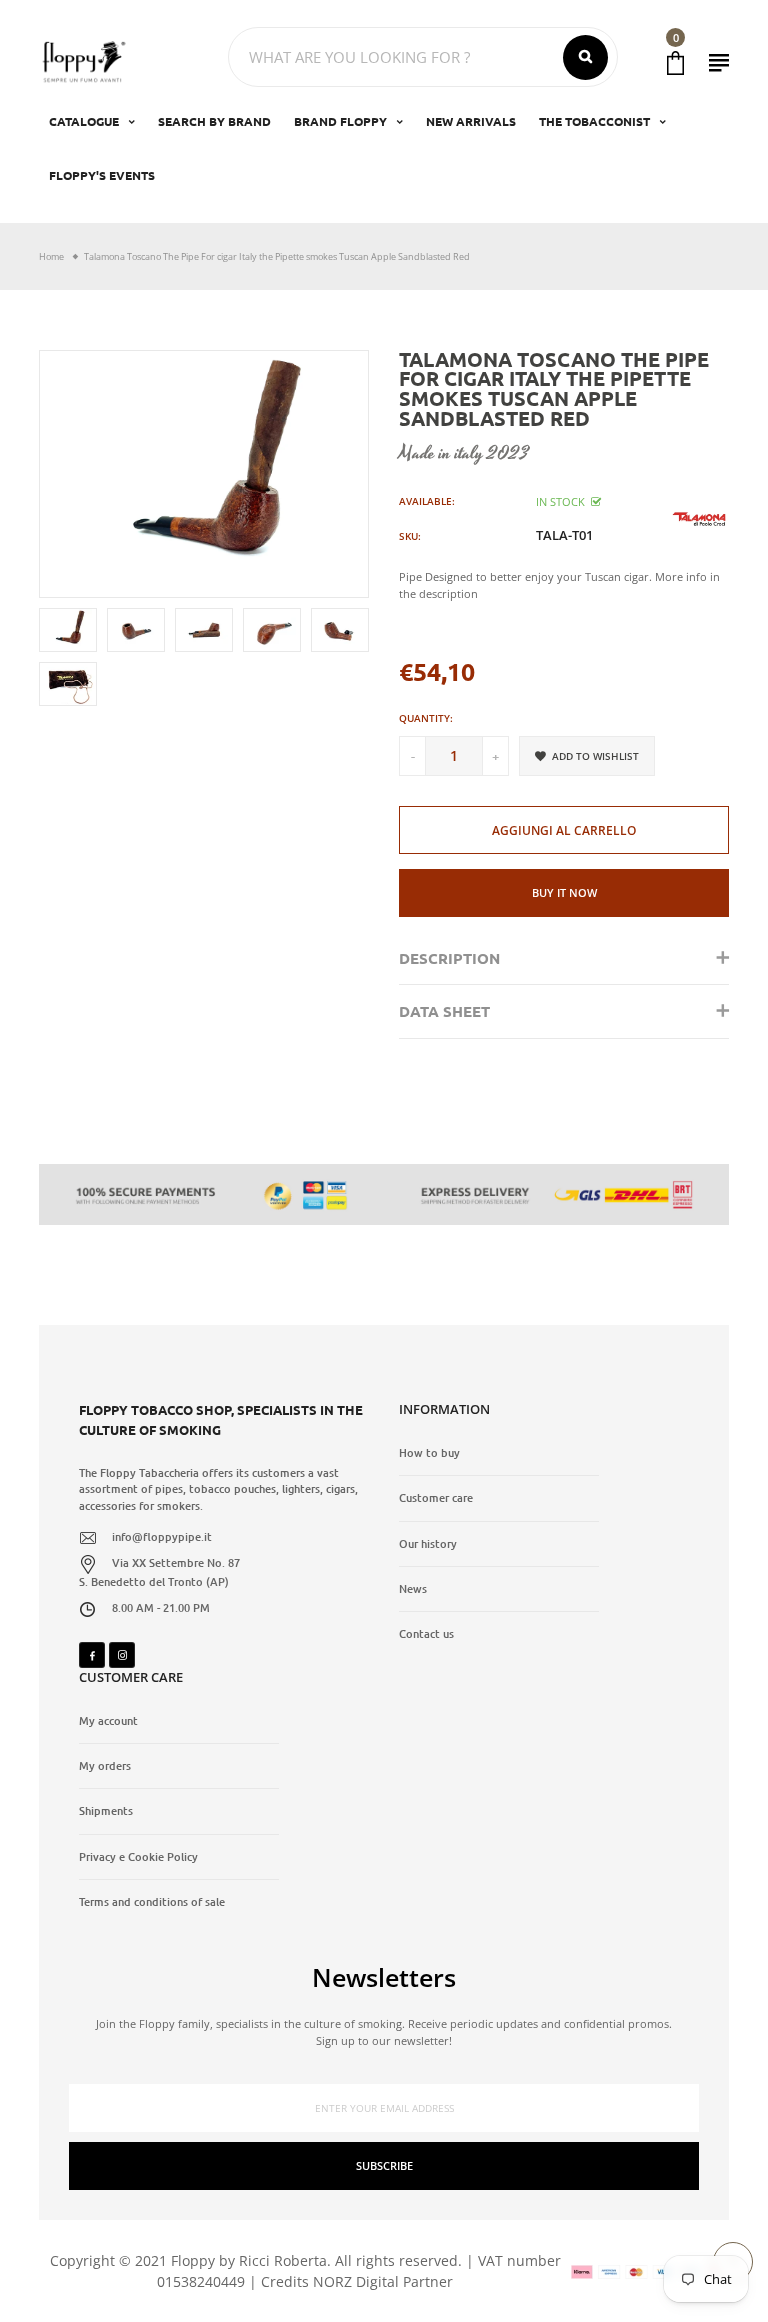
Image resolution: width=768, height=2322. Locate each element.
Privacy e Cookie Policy (138, 1857)
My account (108, 1721)
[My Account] (719, 62)
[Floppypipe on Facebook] (92, 1655)
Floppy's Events (102, 175)
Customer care (436, 1498)
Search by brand (214, 121)
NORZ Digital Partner (383, 2281)
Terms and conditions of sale (152, 1902)
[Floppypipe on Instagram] (122, 1655)
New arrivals (471, 121)
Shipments (106, 1811)
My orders (105, 1766)
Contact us (426, 1634)
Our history (428, 1544)
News (413, 1589)
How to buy (429, 1453)
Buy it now (564, 892)
